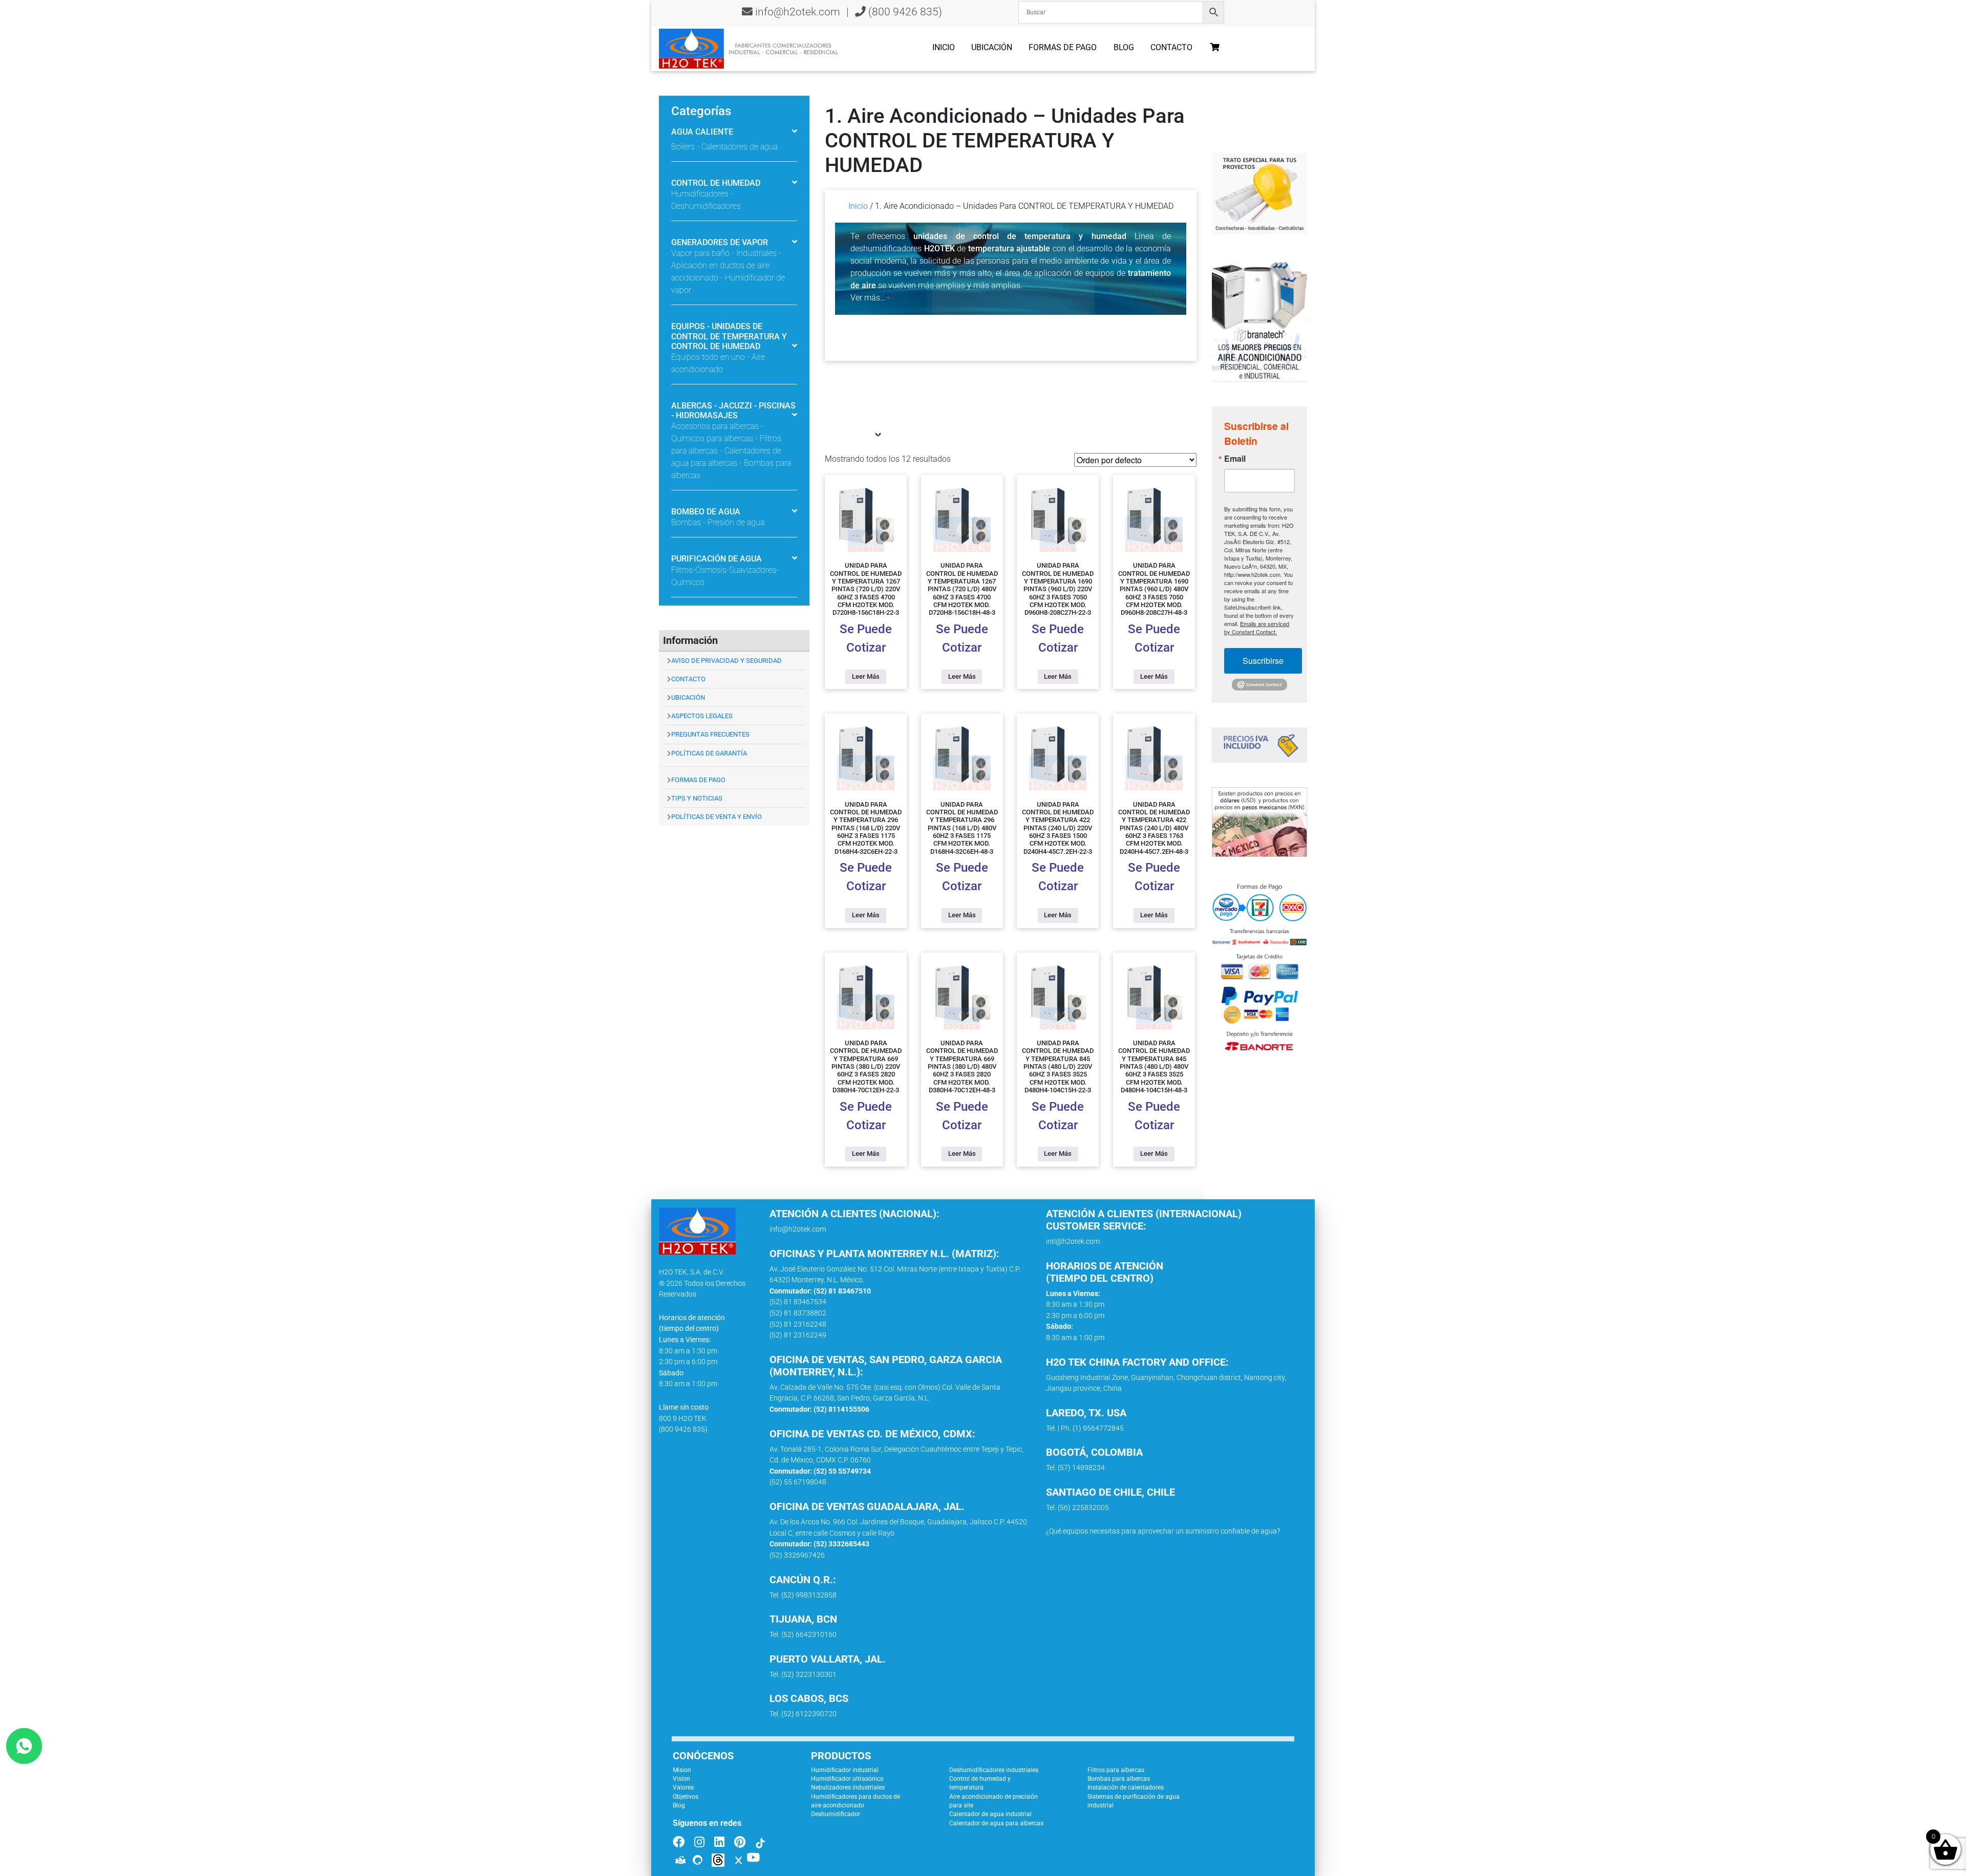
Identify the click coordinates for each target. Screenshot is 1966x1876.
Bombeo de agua (706, 512)
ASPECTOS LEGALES (702, 716)
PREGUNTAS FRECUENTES (710, 734)
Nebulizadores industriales (848, 1787)
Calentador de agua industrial (990, 1814)
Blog (1124, 47)
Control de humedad (716, 183)
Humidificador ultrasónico (847, 1779)
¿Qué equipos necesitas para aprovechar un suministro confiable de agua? (1163, 1531)
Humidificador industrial (845, 1770)
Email (1235, 459)
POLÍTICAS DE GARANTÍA (709, 753)
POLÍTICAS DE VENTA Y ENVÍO (717, 817)
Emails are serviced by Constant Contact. (1257, 628)
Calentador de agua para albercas (996, 1823)
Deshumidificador (836, 1814)
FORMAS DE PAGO (698, 780)
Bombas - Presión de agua (718, 522)
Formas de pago (1063, 47)
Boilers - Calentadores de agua (724, 147)
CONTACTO (688, 679)
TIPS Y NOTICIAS (697, 798)
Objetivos (686, 1797)
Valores (683, 1787)
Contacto (1171, 47)
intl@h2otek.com (1073, 1242)
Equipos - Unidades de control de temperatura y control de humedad (729, 336)
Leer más (866, 676)
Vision (681, 1779)
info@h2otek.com (798, 12)
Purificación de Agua (717, 559)
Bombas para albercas (1119, 1779)
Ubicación (992, 47)
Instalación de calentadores (1126, 1787)
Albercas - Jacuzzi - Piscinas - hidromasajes (733, 411)
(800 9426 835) (904, 12)
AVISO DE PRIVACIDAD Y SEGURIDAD (726, 661)
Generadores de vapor (720, 242)
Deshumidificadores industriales (994, 1770)
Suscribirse (1263, 661)
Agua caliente (702, 132)
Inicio (944, 47)
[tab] (734, 133)
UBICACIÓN (688, 697)
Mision (682, 1770)
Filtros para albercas (1116, 1770)
